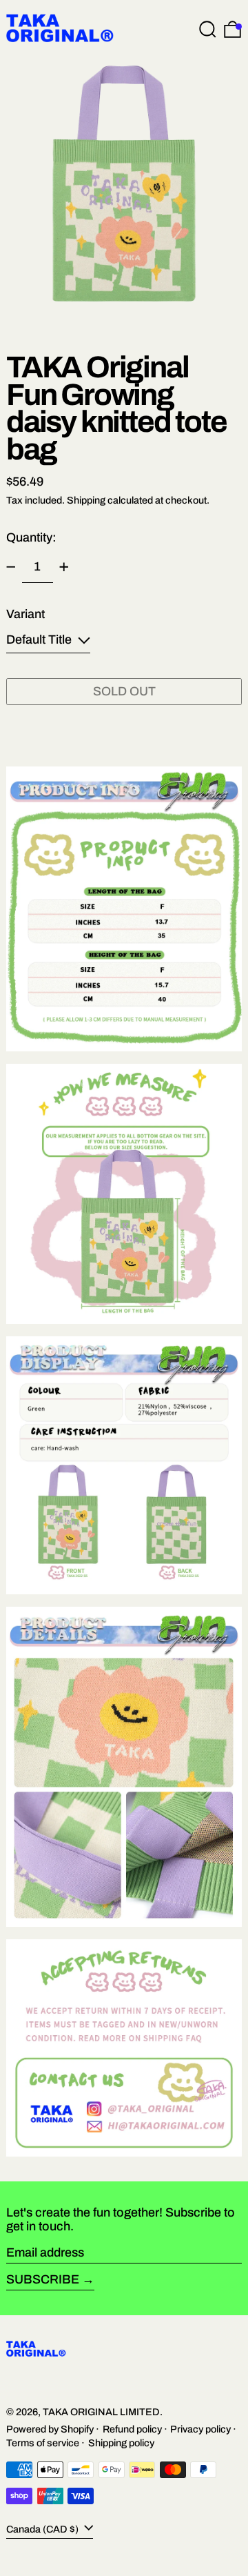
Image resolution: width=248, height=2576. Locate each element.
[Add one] (64, 567)
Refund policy (132, 2429)
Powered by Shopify (50, 2429)
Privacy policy (200, 2429)
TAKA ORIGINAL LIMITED (101, 2412)
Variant (25, 614)
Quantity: (31, 537)
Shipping (86, 500)
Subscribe (43, 2279)
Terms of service (43, 2443)
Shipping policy (121, 2443)
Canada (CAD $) (43, 2529)
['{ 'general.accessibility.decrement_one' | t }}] (11, 567)
